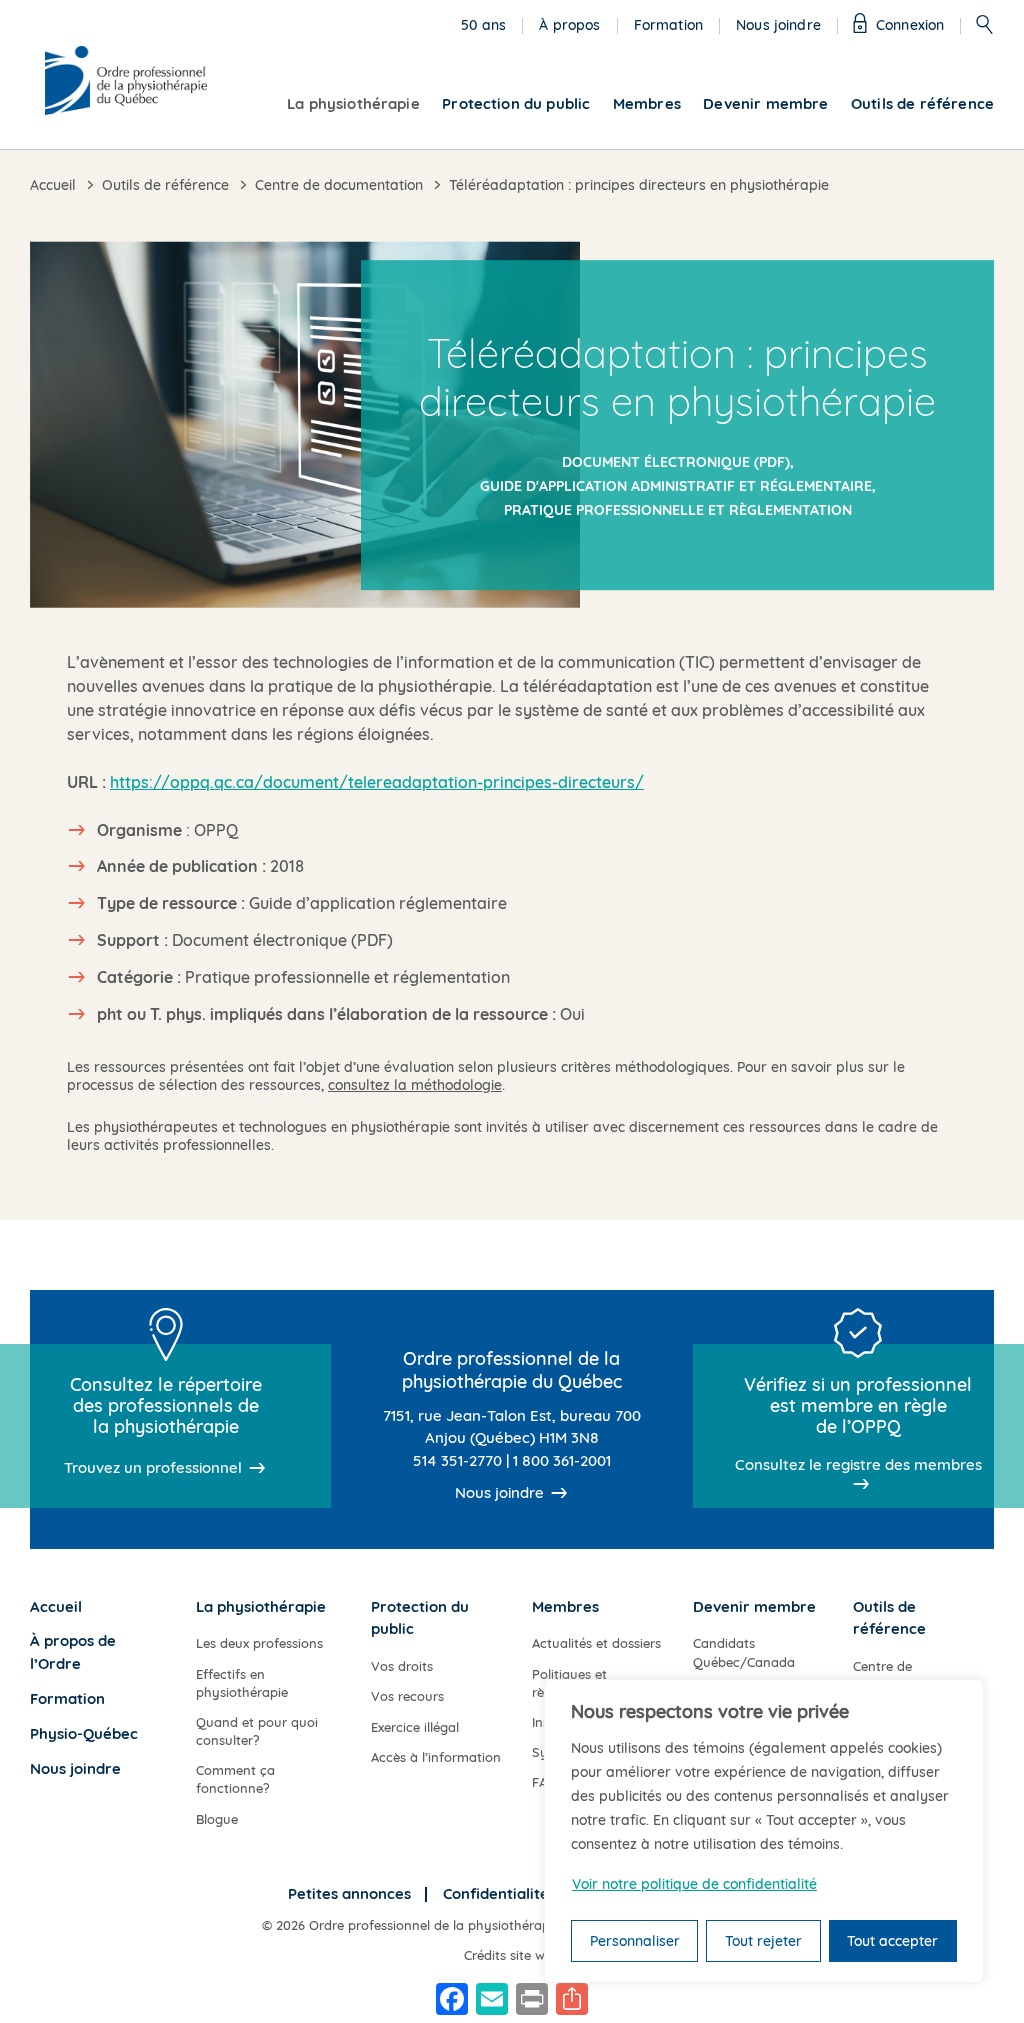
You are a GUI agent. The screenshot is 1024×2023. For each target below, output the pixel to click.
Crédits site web (512, 1955)
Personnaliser (635, 1941)
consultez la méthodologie (415, 1085)
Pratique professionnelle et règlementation (678, 510)
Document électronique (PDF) (676, 462)
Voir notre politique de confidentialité (694, 1884)
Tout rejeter (763, 1941)
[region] (764, 1831)
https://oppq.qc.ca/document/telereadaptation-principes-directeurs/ (377, 782)
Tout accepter (892, 1941)
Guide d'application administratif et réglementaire (676, 486)
